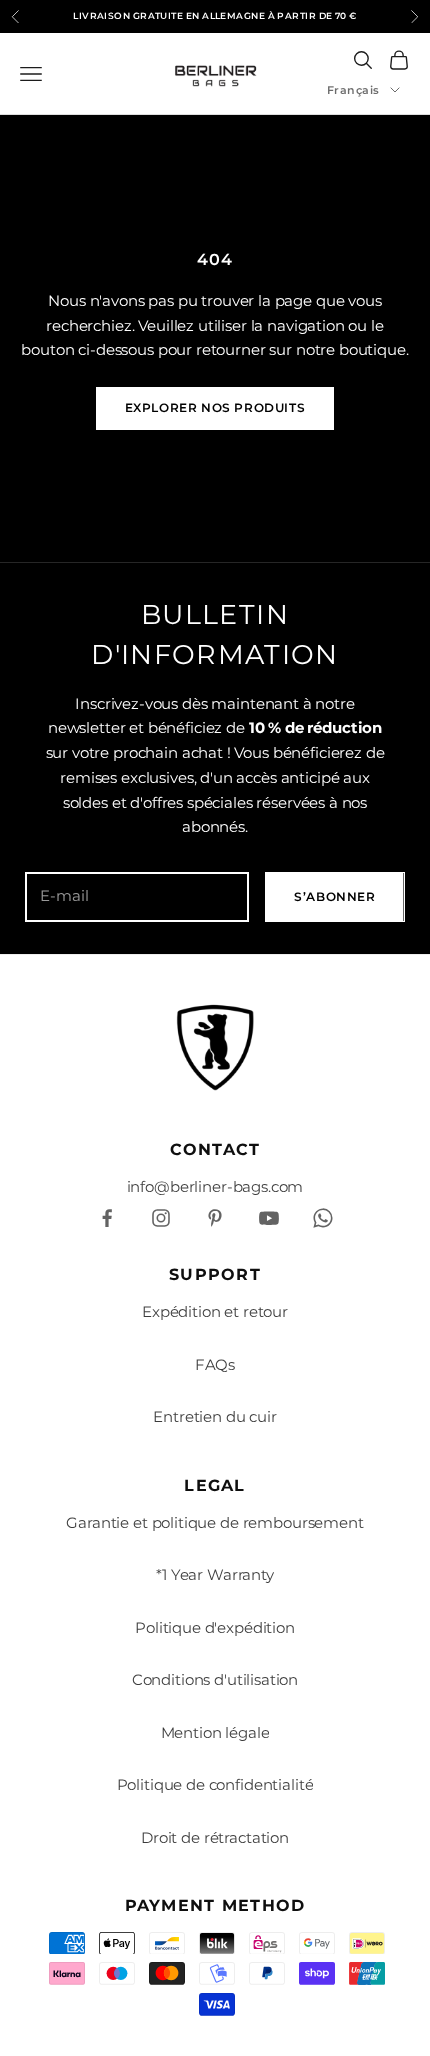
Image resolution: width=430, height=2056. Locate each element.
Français (353, 90)
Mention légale (215, 1732)
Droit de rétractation (215, 1837)
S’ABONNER (334, 896)
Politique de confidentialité (215, 1784)
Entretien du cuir (214, 1416)
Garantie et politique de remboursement (214, 1522)
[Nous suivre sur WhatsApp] (323, 1218)
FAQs (215, 1364)
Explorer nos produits (215, 407)
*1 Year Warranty (215, 1574)
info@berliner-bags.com (215, 1186)
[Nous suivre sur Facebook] (107, 1218)
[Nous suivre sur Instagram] (161, 1218)
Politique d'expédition (215, 1627)
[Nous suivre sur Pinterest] (215, 1218)
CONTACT (215, 1149)
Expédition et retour (215, 1311)
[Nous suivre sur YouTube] (269, 1218)
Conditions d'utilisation (215, 1679)
